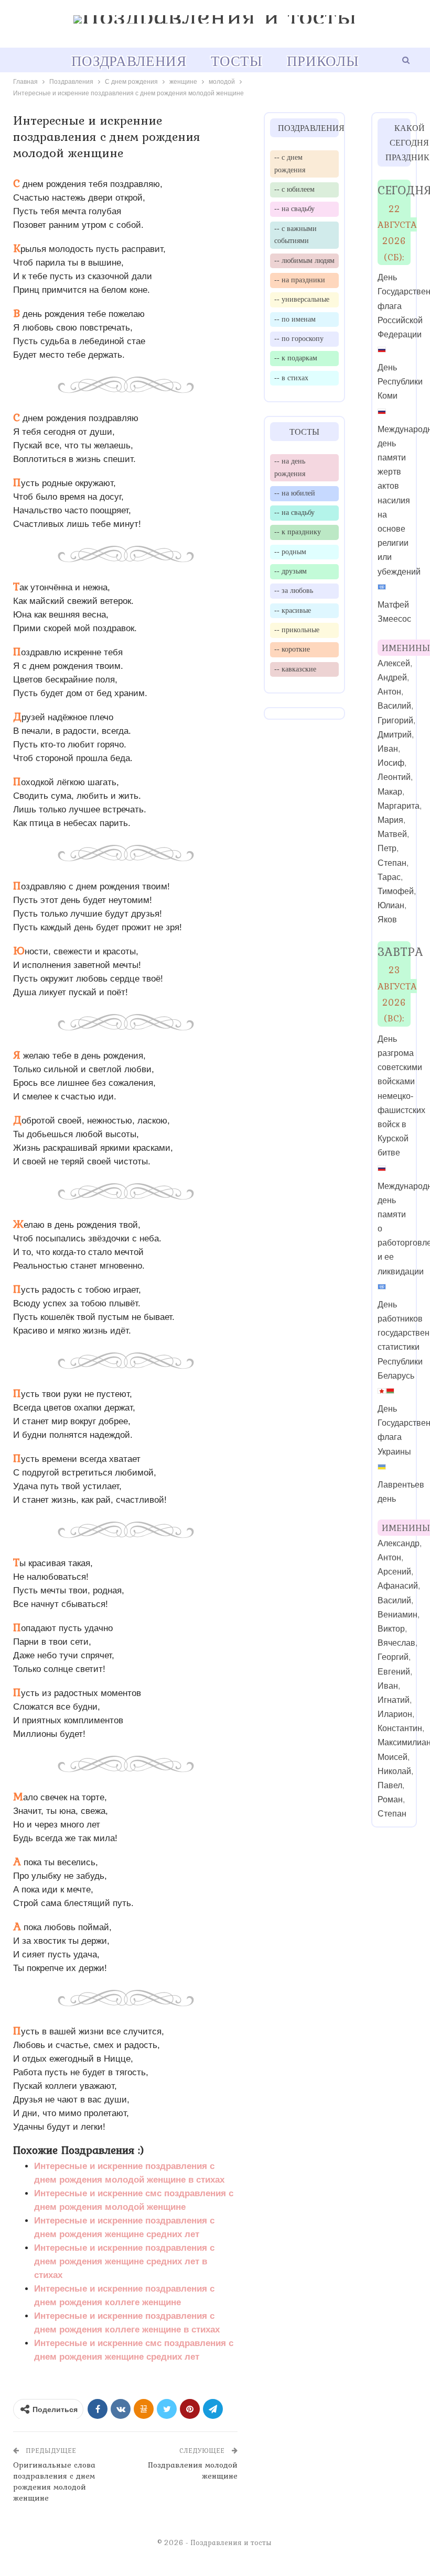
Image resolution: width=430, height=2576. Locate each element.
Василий (394, 706)
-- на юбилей (295, 493)
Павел (390, 1785)
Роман (390, 1799)
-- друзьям (291, 571)
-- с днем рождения (290, 163)
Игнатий (394, 1700)
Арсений (394, 1572)
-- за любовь (294, 590)
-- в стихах (291, 378)
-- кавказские (295, 669)
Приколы (323, 61)
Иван (388, 749)
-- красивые (293, 610)
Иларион (395, 1714)
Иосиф (391, 763)
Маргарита (399, 806)
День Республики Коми (400, 382)
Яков (387, 920)
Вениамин (397, 1615)
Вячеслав (396, 1643)
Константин (400, 1728)
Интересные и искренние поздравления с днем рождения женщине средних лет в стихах (124, 2261)
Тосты (237, 61)
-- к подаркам (296, 358)
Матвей (392, 834)
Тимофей (396, 891)
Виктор (391, 1629)
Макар (390, 792)
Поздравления (129, 61)
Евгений (394, 1672)
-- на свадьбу (294, 208)
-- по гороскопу (299, 338)
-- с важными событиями (295, 235)
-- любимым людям (304, 260)
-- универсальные (302, 299)
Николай (394, 1771)
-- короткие (292, 649)
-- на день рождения (290, 467)
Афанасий (398, 1586)
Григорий (395, 720)
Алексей (394, 663)
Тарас (389, 877)
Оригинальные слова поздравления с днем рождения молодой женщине (54, 2481)
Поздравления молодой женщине (193, 2470)
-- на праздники (300, 280)
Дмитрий (395, 735)
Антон (389, 692)
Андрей (392, 678)
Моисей (393, 1757)
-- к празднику (298, 532)
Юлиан (391, 905)
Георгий (393, 1657)
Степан (392, 863)
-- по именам (295, 319)
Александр (399, 1543)
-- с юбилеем (294, 189)
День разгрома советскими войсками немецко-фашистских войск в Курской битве (401, 1096)
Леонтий (394, 777)
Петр (387, 848)
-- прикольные (297, 630)
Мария (390, 820)
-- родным (290, 552)
